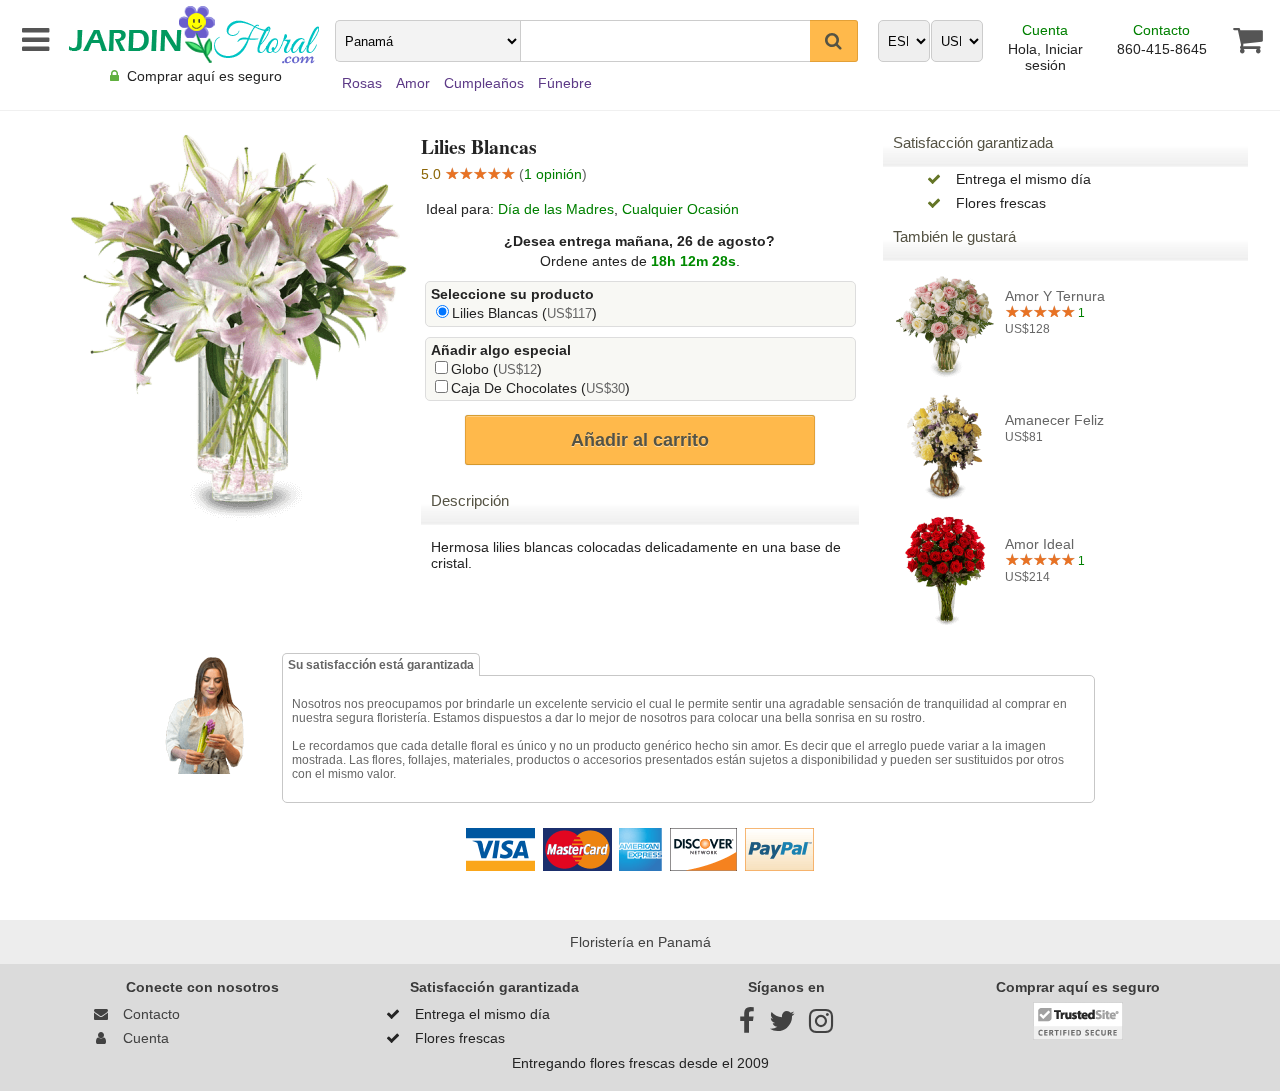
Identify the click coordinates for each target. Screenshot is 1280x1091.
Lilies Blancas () (524, 313)
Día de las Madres (556, 209)
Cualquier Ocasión (680, 209)
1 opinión (553, 174)
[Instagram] (821, 1026)
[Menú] (32, 40)
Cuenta (1045, 30)
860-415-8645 (1162, 49)
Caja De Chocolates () (540, 388)
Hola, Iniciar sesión (1045, 57)
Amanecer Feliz (1054, 420)
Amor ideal (1039, 544)
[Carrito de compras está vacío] (1236, 40)
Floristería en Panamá (640, 942)
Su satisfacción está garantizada (381, 665)
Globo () (496, 369)
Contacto (1161, 30)
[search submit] (834, 41)
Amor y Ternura (1055, 296)
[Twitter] (782, 1026)
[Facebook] (747, 1026)
